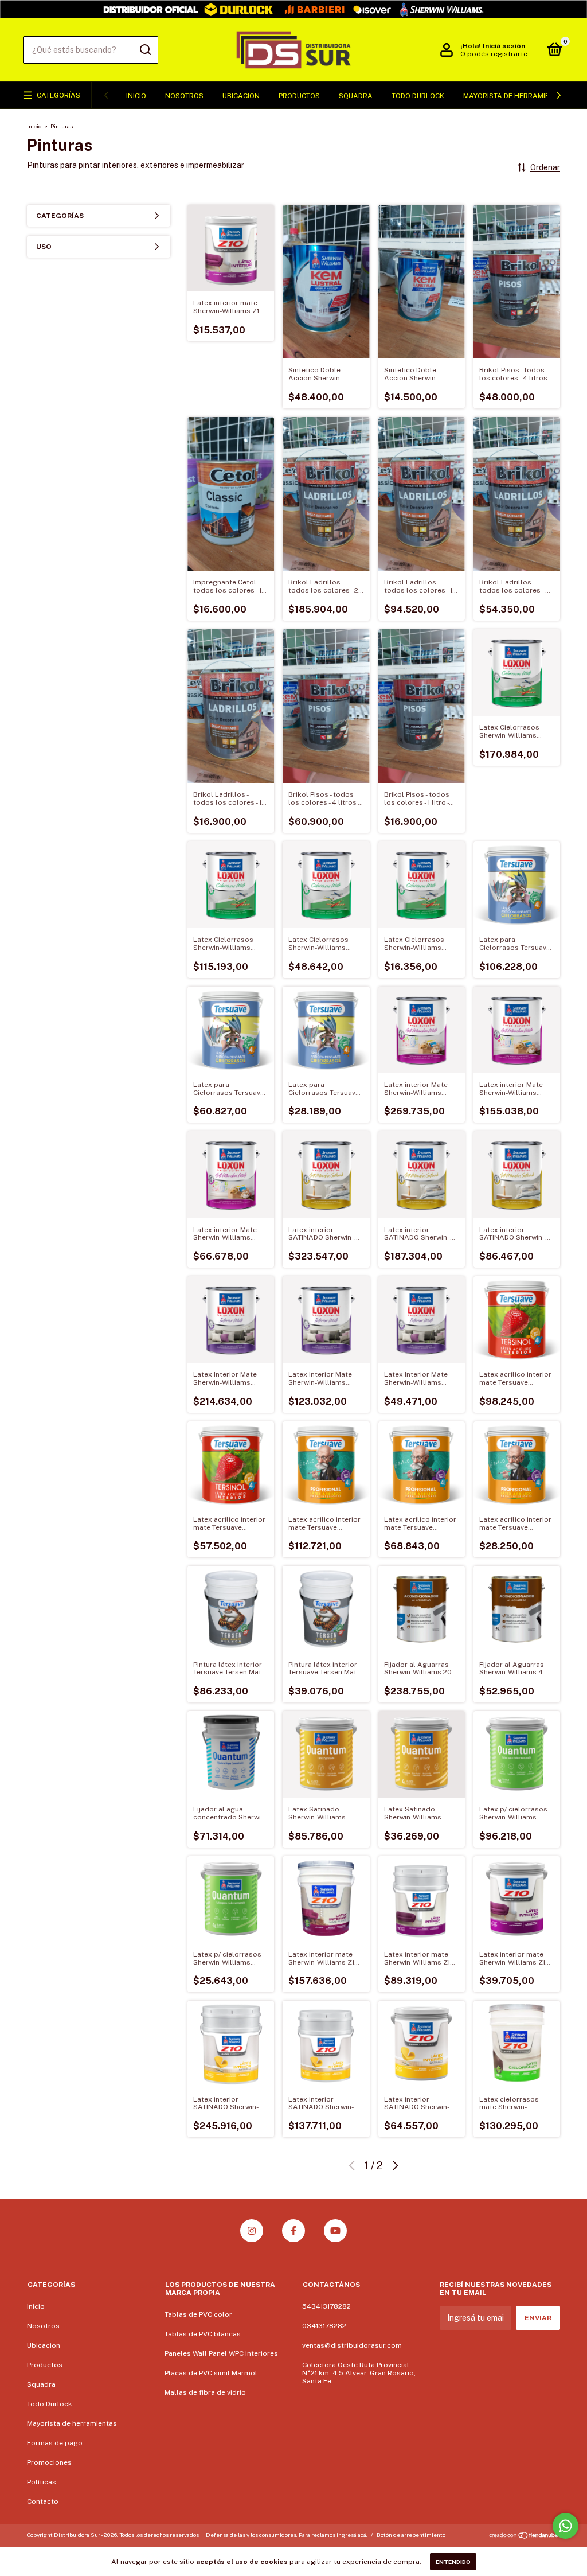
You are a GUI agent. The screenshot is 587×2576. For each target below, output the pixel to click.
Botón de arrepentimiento (411, 2535)
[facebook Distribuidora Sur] (293, 2231)
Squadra (356, 96)
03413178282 (324, 2326)
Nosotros (184, 96)
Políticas (42, 2482)
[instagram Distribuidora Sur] (252, 2231)
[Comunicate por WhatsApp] (566, 2526)
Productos (299, 96)
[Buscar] (145, 50)
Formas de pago (55, 2443)
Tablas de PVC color (198, 2314)
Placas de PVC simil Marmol (211, 2373)
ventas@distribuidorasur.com (352, 2345)
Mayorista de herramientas (515, 96)
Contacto (43, 2501)
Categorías (58, 95)
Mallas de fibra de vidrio (205, 2392)
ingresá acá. (352, 2535)
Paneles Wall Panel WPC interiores (221, 2353)
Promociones (49, 2462)
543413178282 (326, 2306)
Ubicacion (241, 96)
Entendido (453, 2562)
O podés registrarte (494, 54)
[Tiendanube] (524, 2536)
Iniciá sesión (504, 46)
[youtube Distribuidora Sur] (335, 2231)
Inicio (136, 96)
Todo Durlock (418, 96)
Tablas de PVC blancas (203, 2334)
